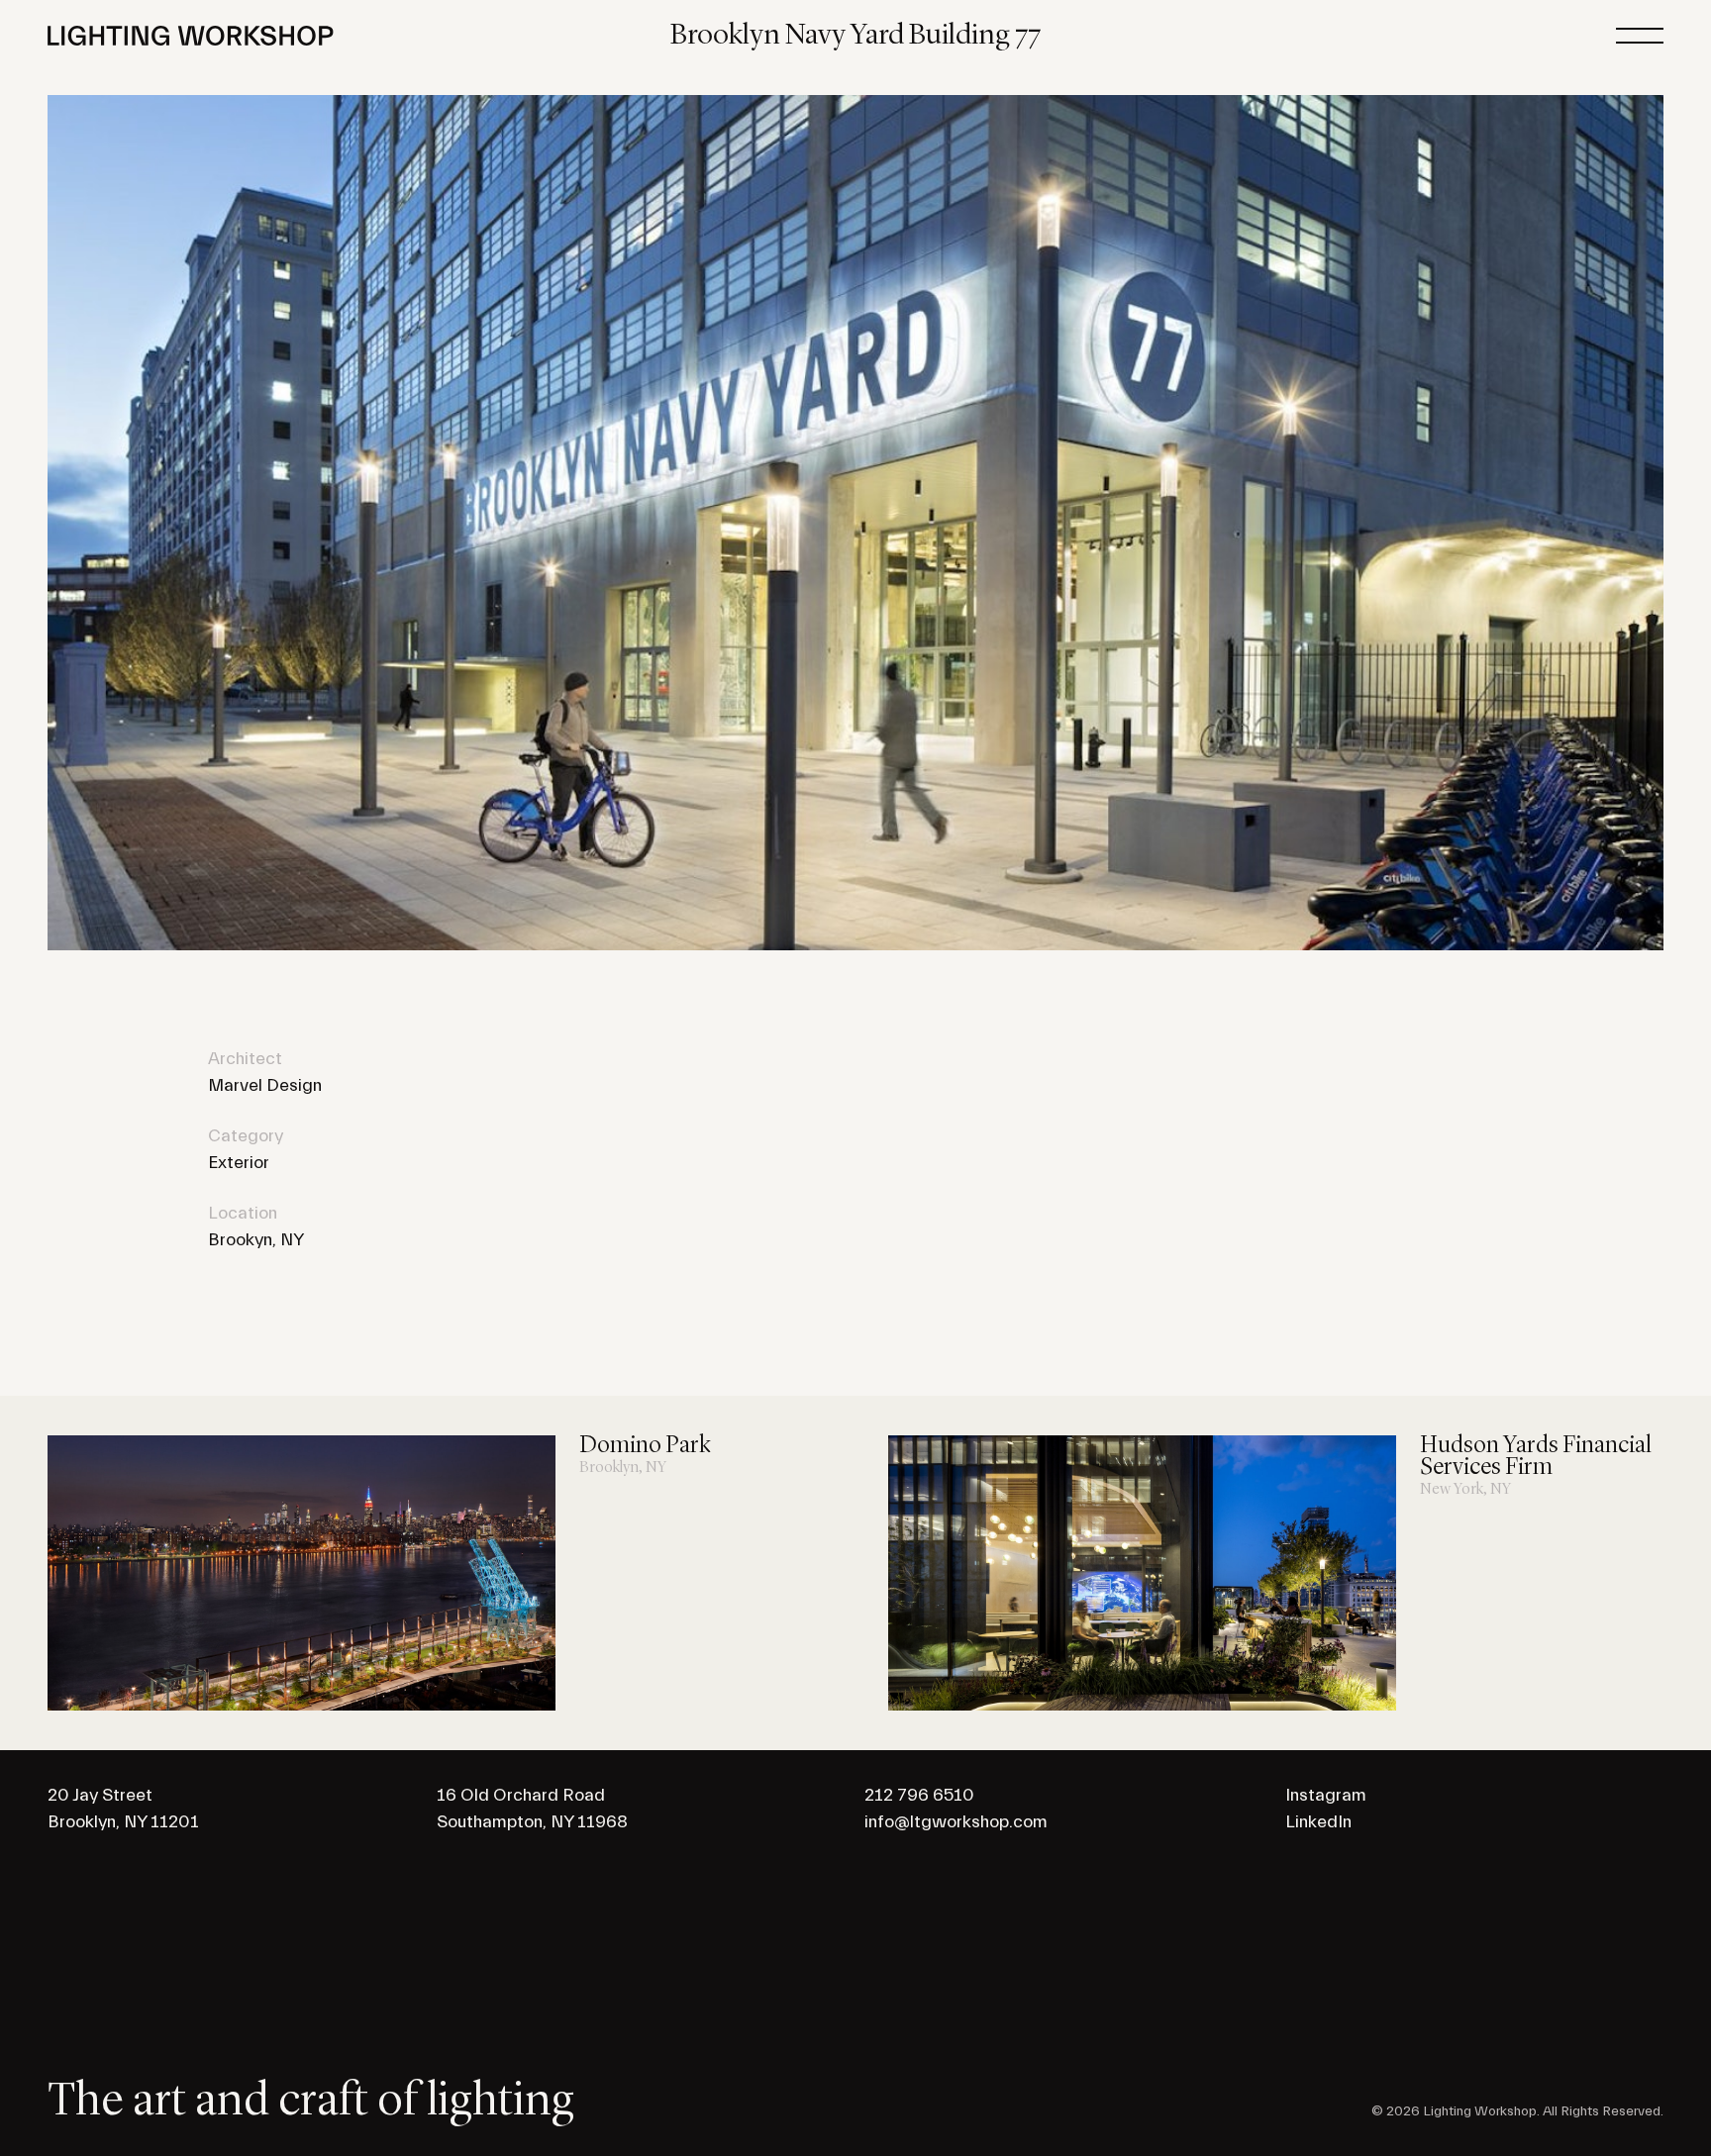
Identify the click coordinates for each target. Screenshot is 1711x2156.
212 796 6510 (919, 1795)
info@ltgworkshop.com (956, 1822)
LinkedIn (1318, 1822)
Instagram (1326, 1795)
